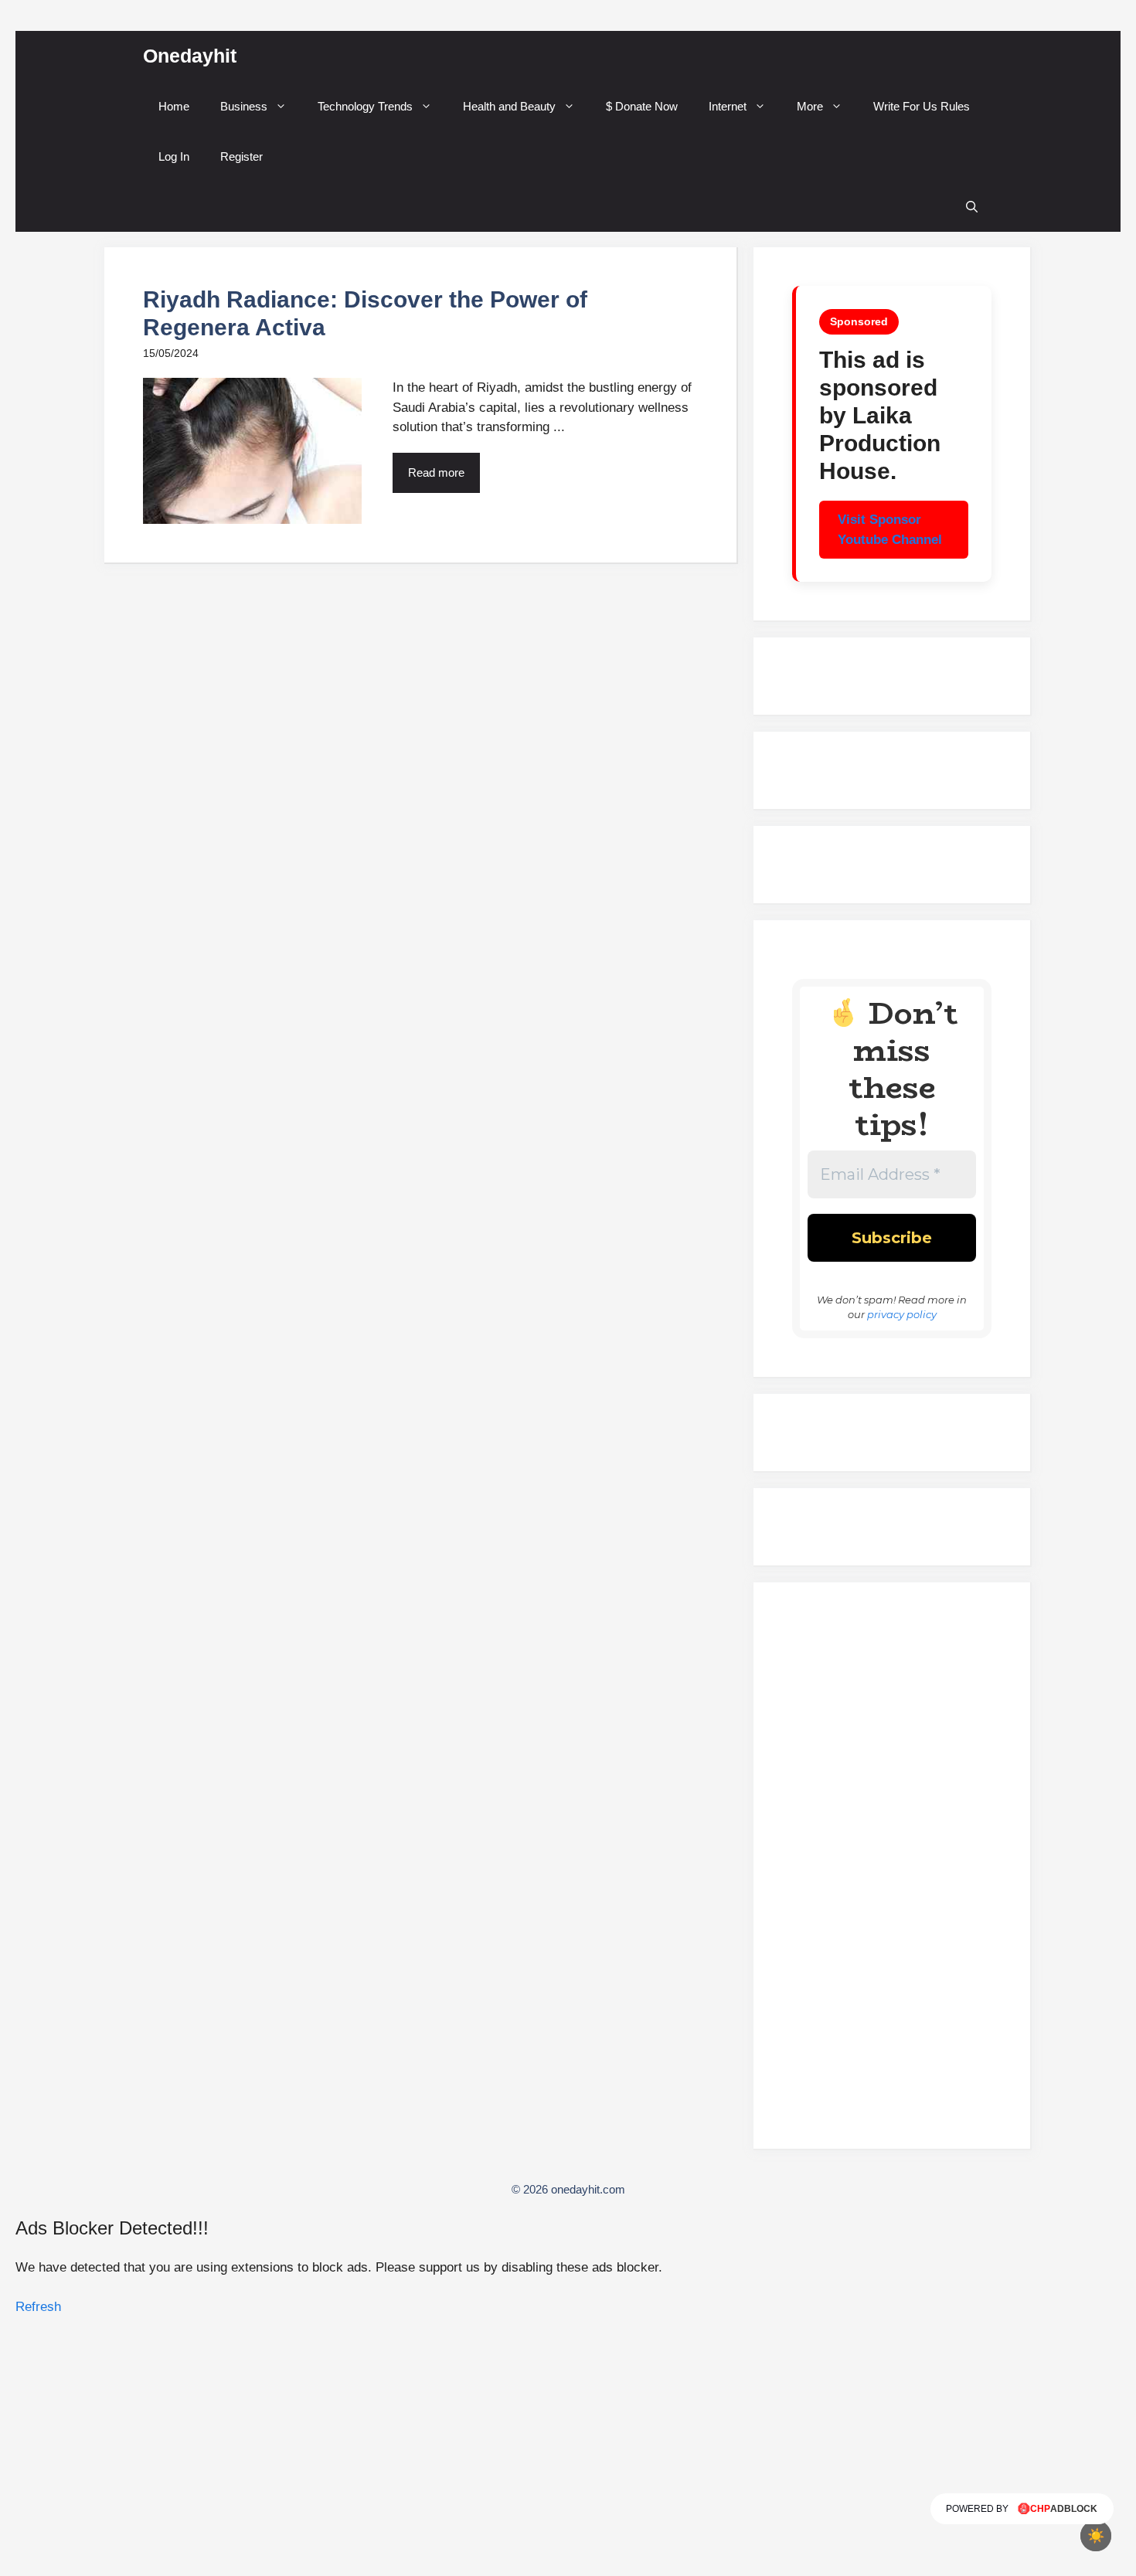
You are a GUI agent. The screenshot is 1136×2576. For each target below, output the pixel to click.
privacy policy (902, 1314)
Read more (436, 472)
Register (241, 156)
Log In (174, 156)
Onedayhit (190, 56)
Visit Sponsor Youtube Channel (890, 530)
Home (174, 106)
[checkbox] (1096, 2536)
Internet (728, 106)
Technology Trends (365, 106)
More (810, 106)
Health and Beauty (509, 106)
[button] (972, 207)
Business (244, 106)
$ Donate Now (642, 106)
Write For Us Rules (922, 106)
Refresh (38, 2307)
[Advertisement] (892, 1872)
